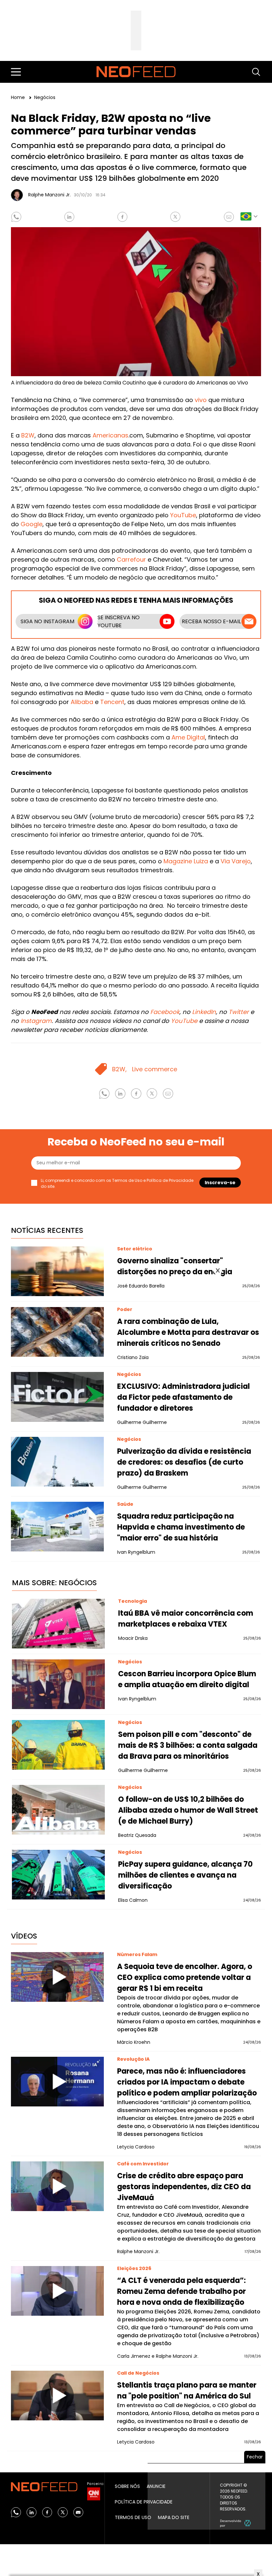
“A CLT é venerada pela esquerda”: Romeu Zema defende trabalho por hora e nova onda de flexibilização (181, 2291)
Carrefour (131, 559)
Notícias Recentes (47, 1230)
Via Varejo (236, 861)
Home (19, 97)
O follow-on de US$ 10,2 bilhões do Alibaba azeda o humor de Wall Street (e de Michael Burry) (188, 1810)
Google (32, 524)
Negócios (45, 97)
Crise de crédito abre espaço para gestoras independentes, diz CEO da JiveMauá (184, 2187)
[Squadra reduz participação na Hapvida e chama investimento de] (57, 1527)
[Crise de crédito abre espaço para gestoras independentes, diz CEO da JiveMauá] (57, 2186)
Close (218, 1271)
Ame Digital (188, 737)
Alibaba (82, 702)
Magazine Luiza (186, 861)
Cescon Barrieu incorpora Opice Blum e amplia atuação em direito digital (187, 1679)
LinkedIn (204, 1012)
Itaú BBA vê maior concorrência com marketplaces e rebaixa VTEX (186, 1619)
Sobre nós (127, 2486)
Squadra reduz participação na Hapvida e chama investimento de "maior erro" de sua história (181, 1527)
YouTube (183, 515)
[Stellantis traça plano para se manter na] (57, 2396)
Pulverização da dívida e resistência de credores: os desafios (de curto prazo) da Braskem (184, 1462)
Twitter (239, 1012)
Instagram (36, 1021)
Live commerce (155, 1069)
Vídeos (24, 1936)
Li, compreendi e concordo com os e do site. (117, 1183)
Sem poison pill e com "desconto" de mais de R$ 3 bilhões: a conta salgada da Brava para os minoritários (188, 1745)
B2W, (119, 1069)
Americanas (110, 435)
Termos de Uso (127, 1180)
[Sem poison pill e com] (58, 1745)
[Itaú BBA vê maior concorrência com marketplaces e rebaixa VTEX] (58, 1624)
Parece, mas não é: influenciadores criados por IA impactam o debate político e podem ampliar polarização (187, 2082)
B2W (28, 435)
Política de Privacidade (170, 1180)
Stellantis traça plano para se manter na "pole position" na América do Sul (187, 2391)
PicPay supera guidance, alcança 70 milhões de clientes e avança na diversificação (185, 1875)
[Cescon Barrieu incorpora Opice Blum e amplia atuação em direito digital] (58, 1684)
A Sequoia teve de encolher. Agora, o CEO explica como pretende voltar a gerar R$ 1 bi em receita (185, 1977)
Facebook (165, 1012)
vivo (201, 400)
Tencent (112, 702)
